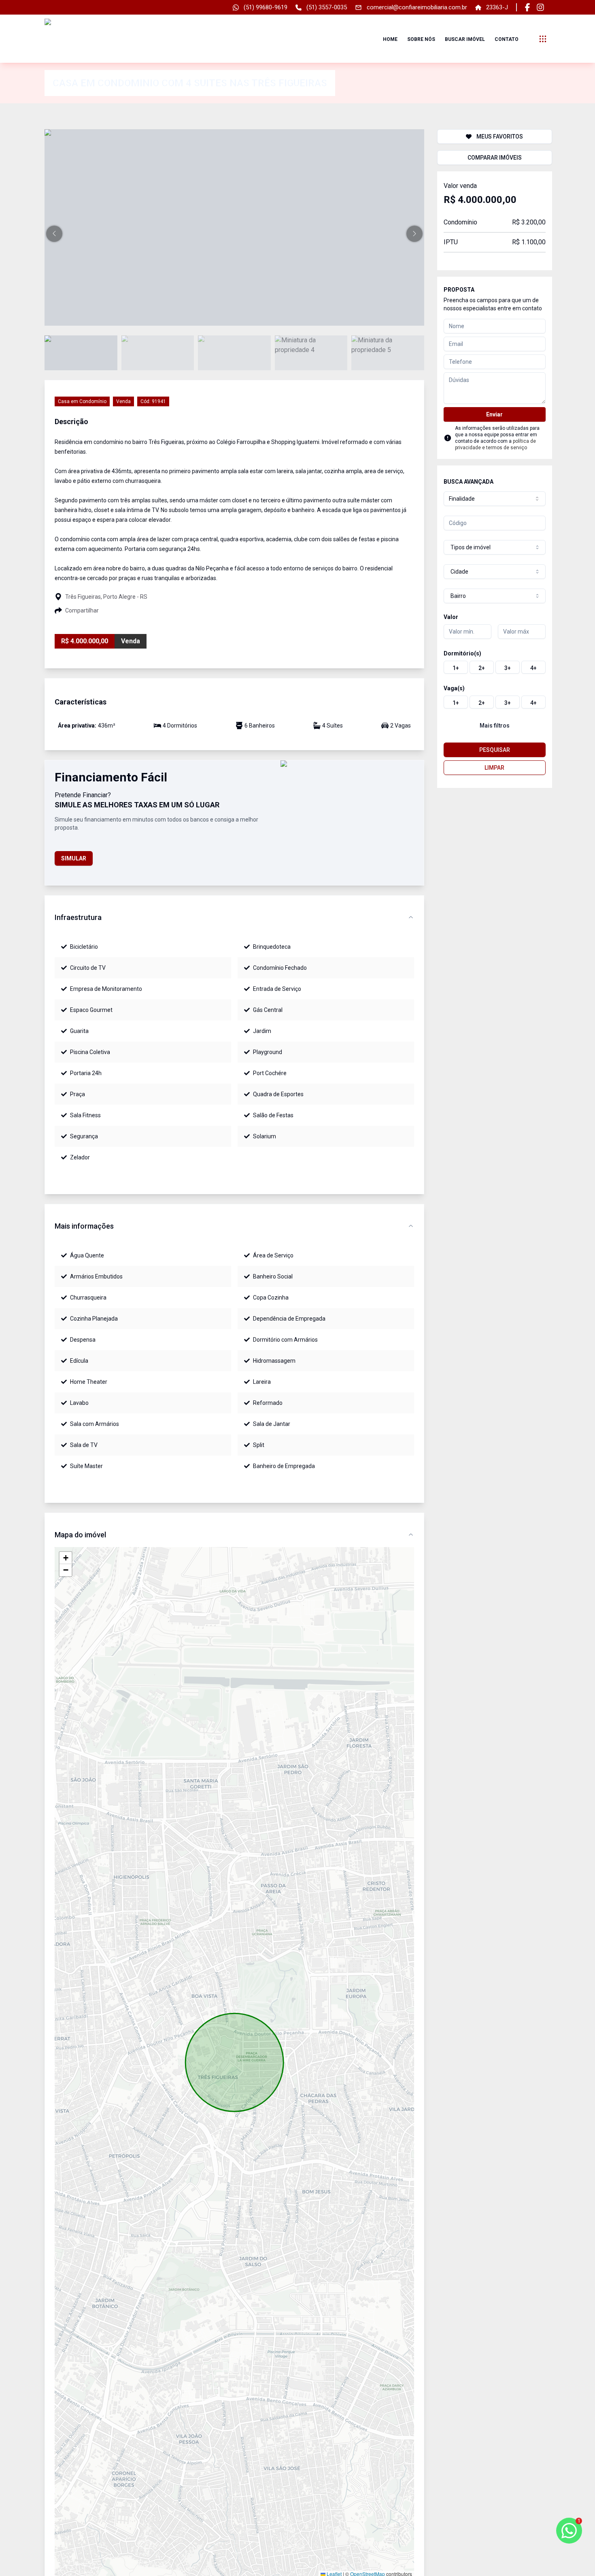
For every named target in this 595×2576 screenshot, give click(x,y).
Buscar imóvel (465, 39)
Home (390, 39)
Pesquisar (495, 750)
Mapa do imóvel (80, 1535)
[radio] (456, 667)
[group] (495, 667)
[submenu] (543, 39)
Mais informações (84, 1226)
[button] (54, 234)
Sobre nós (421, 39)
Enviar (494, 414)
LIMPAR (494, 768)
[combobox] (495, 499)
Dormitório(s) (462, 653)
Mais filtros (495, 726)
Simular (74, 858)
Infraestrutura (78, 917)
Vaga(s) (454, 688)
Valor (451, 617)
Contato (507, 39)
